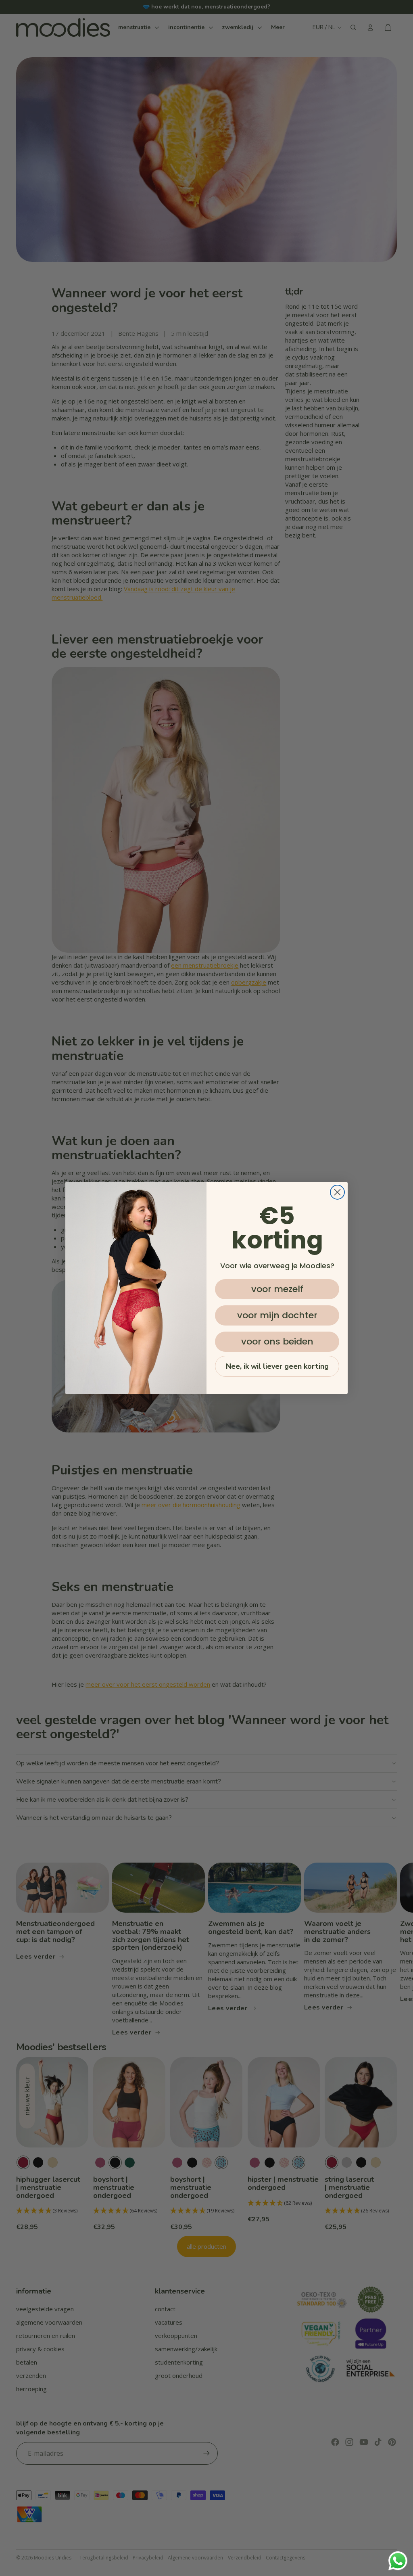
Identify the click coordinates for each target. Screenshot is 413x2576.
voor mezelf (277, 1289)
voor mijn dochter (277, 1315)
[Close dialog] (337, 1192)
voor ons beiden (277, 1341)
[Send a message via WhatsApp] (398, 2561)
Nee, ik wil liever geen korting (277, 1366)
